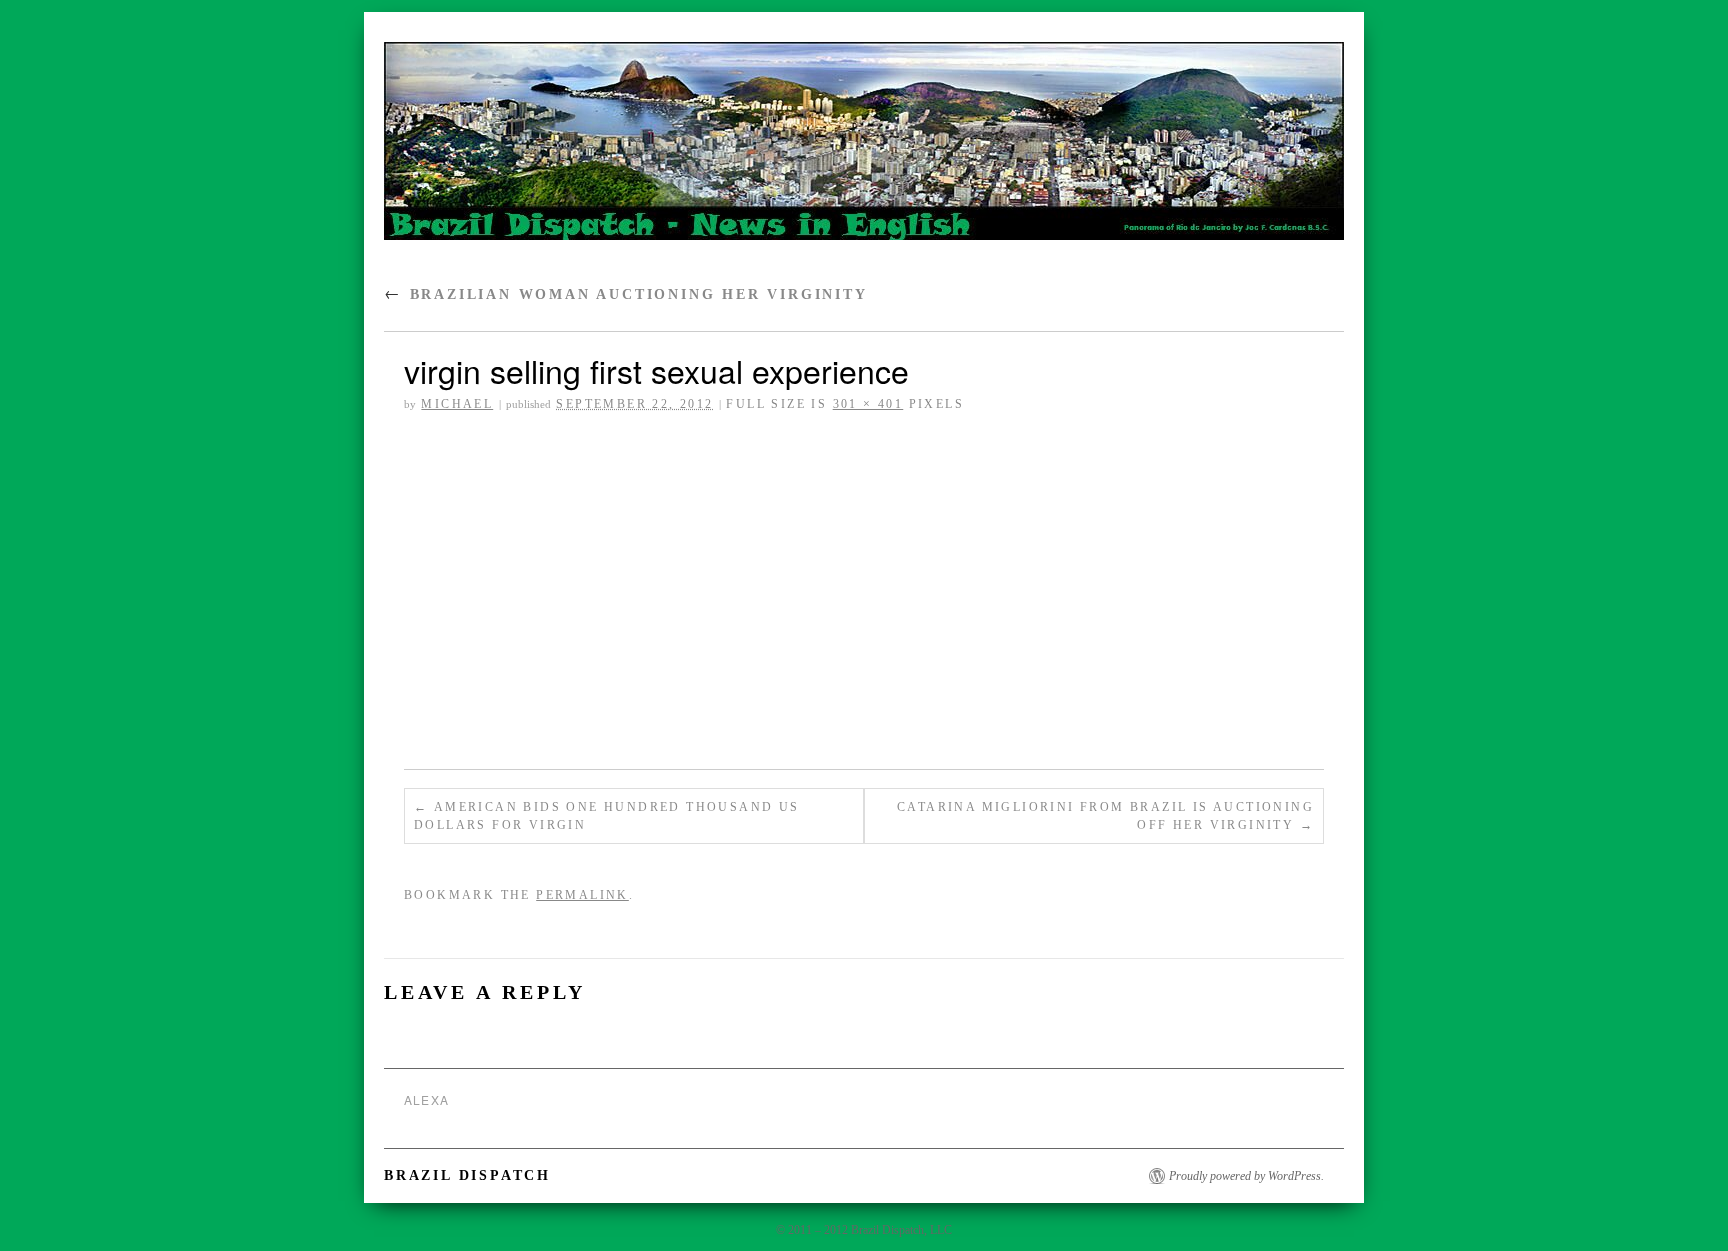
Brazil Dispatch (467, 1175)
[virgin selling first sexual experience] (864, 594)
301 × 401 (868, 404)
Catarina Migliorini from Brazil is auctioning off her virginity (1105, 816)
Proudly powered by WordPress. (1246, 1176)
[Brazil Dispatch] (864, 149)
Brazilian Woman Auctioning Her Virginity (626, 294)
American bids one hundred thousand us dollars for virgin (607, 816)
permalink (582, 895)
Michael (457, 404)
